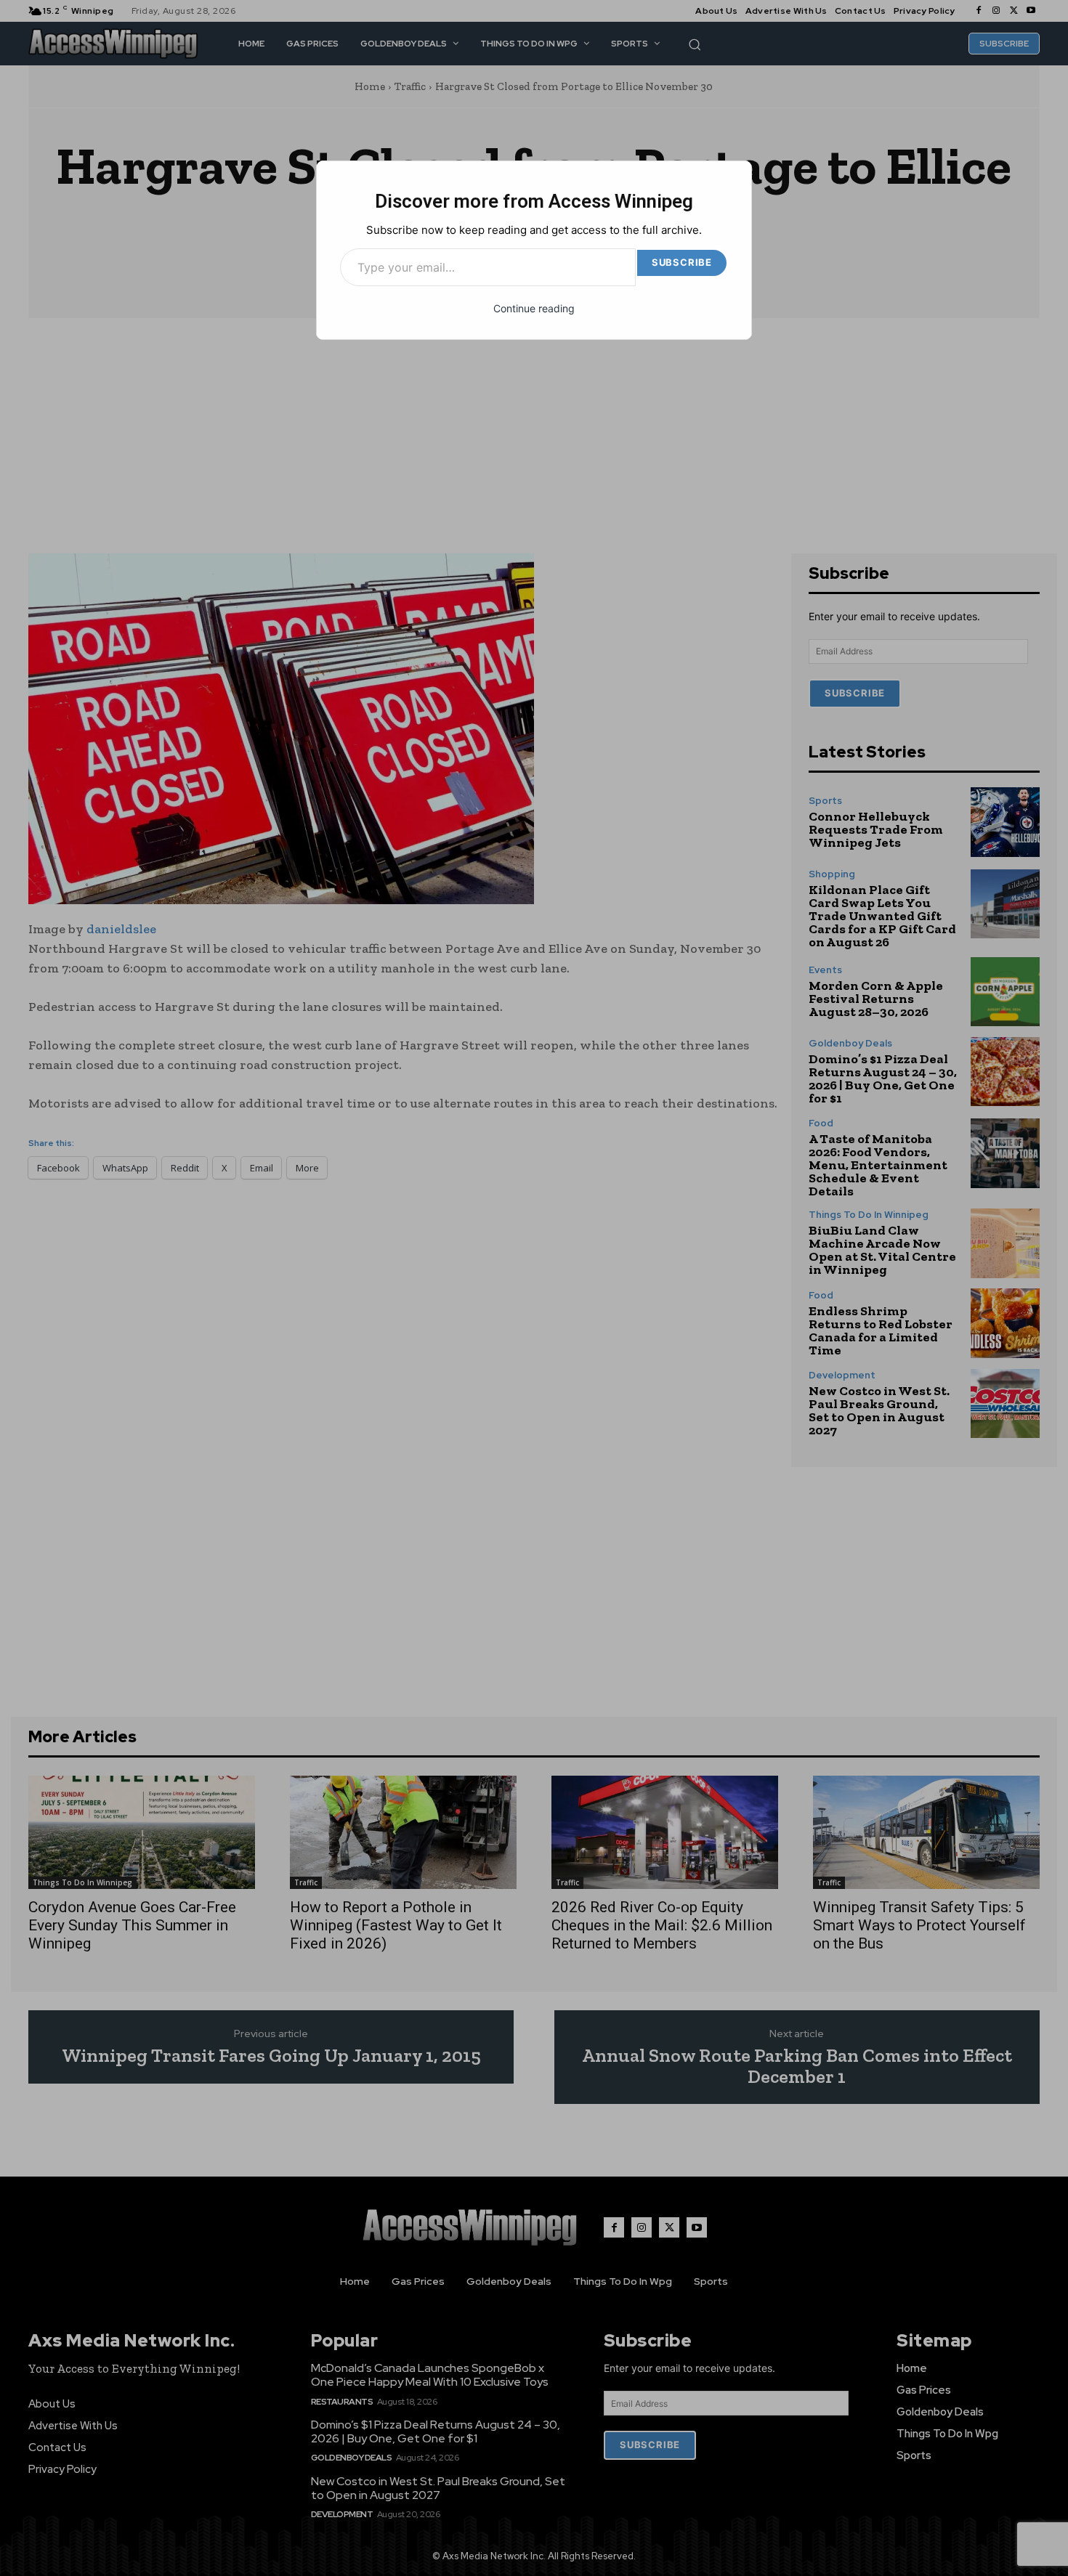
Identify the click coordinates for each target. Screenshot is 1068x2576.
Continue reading (534, 308)
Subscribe (682, 262)
